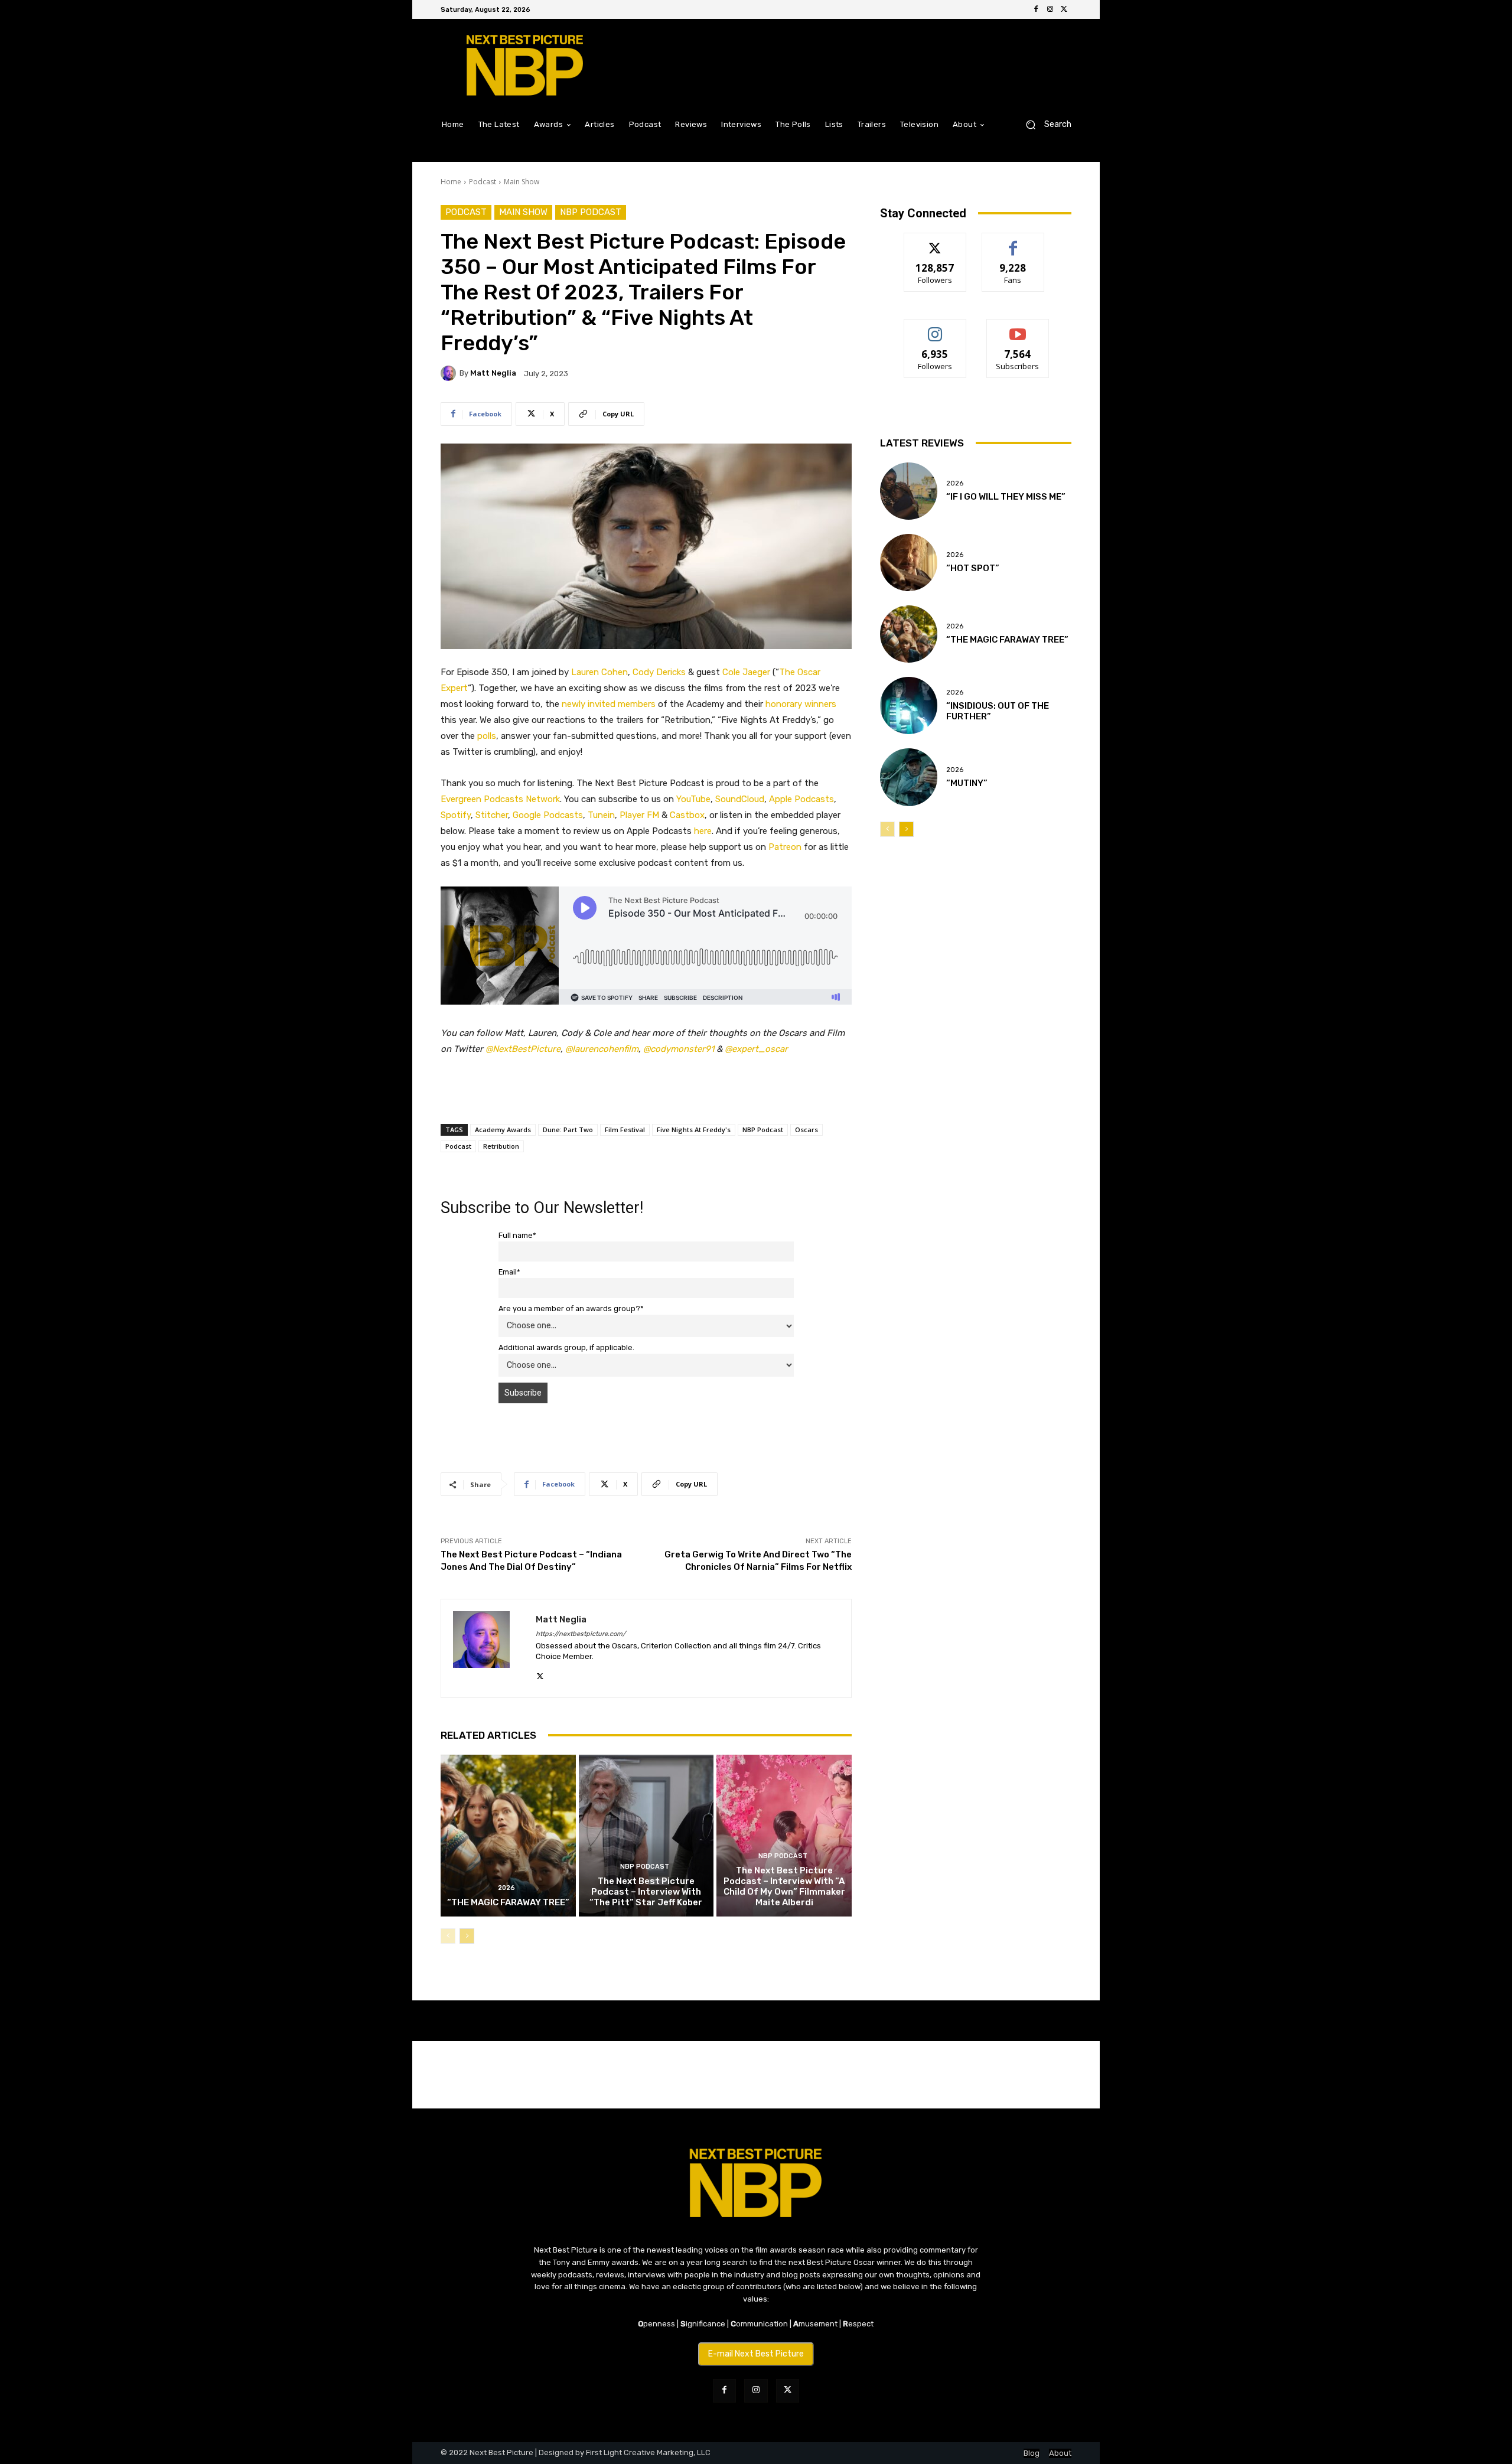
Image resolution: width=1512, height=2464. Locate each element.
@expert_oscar (756, 1049)
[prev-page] (448, 1936)
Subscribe (1018, 328)
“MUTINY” (967, 783)
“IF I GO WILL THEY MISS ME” (1006, 497)
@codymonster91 (679, 1049)
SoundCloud (740, 799)
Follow (935, 242)
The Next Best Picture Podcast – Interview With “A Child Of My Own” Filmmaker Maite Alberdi (784, 1886)
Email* (509, 1272)
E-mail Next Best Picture (756, 2354)
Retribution (501, 1146)
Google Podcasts (548, 815)
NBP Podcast (591, 212)
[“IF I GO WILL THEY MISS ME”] (909, 491)
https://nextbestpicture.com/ (581, 1634)
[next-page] (467, 1936)
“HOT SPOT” (973, 568)
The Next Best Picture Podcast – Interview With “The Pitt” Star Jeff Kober (646, 1892)
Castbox (687, 815)
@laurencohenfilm (602, 1049)
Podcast (483, 182)
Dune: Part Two (568, 1130)
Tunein (601, 815)
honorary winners (801, 704)
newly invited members (609, 704)
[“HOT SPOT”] (909, 563)
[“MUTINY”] (909, 777)
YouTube (693, 799)
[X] (1064, 9)
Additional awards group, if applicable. (566, 1347)
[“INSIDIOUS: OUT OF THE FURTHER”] (909, 705)
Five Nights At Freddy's (694, 1130)
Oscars (806, 1130)
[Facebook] (1036, 9)
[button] (1044, 124)
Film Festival (625, 1130)
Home (451, 182)
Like (1013, 242)
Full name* (517, 1235)
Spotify (456, 815)
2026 (506, 1888)
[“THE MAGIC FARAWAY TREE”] (508, 1836)
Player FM (639, 815)
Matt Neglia (493, 373)
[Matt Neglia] (450, 373)
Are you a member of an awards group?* (571, 1308)
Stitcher (492, 815)
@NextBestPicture (523, 1049)
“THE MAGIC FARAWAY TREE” (508, 1902)
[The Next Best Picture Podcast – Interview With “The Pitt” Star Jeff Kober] (646, 1836)
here (703, 831)
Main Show (522, 182)
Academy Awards (503, 1130)
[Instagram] (1050, 9)
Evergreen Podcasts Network (500, 799)
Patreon (785, 847)
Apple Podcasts (801, 799)
